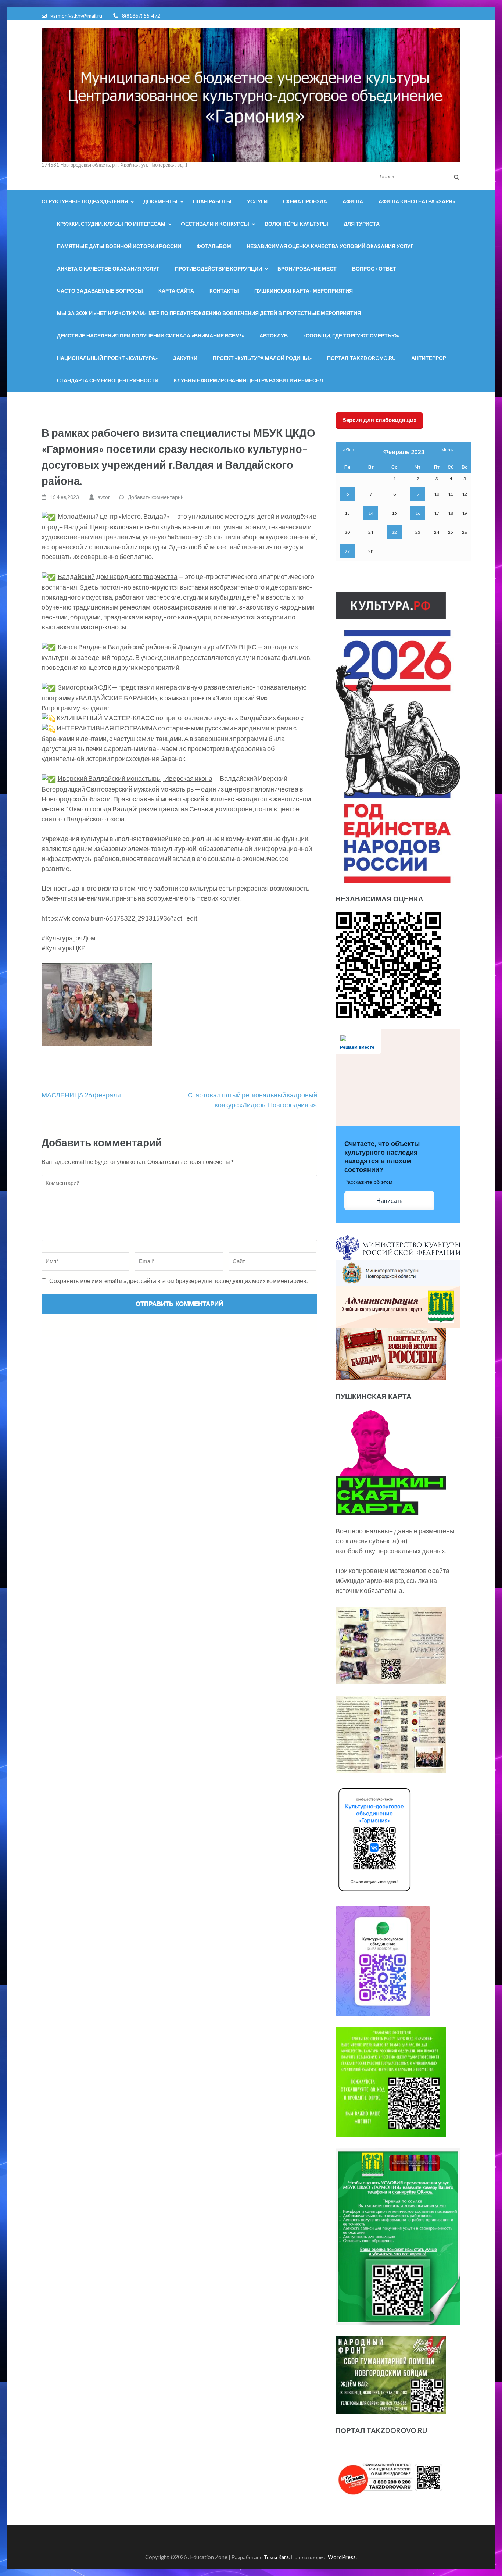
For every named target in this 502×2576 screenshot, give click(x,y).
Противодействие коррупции (218, 269)
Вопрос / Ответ (374, 269)
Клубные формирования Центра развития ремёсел (248, 380)
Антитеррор (429, 358)
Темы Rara (276, 2557)
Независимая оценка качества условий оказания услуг (330, 246)
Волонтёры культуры (296, 224)
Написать (389, 1201)
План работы (212, 201)
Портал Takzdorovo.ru (361, 358)
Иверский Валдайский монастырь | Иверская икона (135, 778)
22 (394, 532)
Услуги (257, 201)
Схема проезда (305, 201)
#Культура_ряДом (68, 938)
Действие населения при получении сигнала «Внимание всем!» (150, 335)
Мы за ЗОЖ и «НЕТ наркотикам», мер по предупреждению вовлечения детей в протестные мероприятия (209, 313)
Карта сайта (176, 291)
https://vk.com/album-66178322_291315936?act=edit (120, 918)
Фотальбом (214, 246)
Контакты (224, 291)
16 (418, 513)
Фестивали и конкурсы (215, 224)
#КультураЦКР (64, 948)
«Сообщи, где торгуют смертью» (351, 335)
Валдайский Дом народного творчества (118, 576)
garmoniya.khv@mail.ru (76, 16)
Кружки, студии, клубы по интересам (111, 224)
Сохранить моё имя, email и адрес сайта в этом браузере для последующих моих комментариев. (178, 1281)
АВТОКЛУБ (274, 335)
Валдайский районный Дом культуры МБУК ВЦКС (182, 647)
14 (371, 513)
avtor (104, 497)
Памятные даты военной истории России (119, 246)
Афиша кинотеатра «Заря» (417, 201)
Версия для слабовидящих (379, 420)
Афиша (353, 201)
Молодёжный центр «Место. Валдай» (114, 516)
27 (347, 551)
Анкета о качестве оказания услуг (108, 269)
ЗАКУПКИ (185, 358)
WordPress (342, 2557)
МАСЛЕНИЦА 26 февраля (81, 1095)
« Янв (348, 450)
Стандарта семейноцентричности (108, 380)
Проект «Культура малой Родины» (262, 358)
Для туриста (362, 224)
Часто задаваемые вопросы (100, 291)
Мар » (447, 450)
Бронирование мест (307, 269)
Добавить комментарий (156, 497)
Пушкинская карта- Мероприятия (304, 291)
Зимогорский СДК (84, 687)
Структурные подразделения (85, 201)
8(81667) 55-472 (141, 16)
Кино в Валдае (80, 647)
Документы (160, 201)
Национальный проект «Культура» (107, 358)
